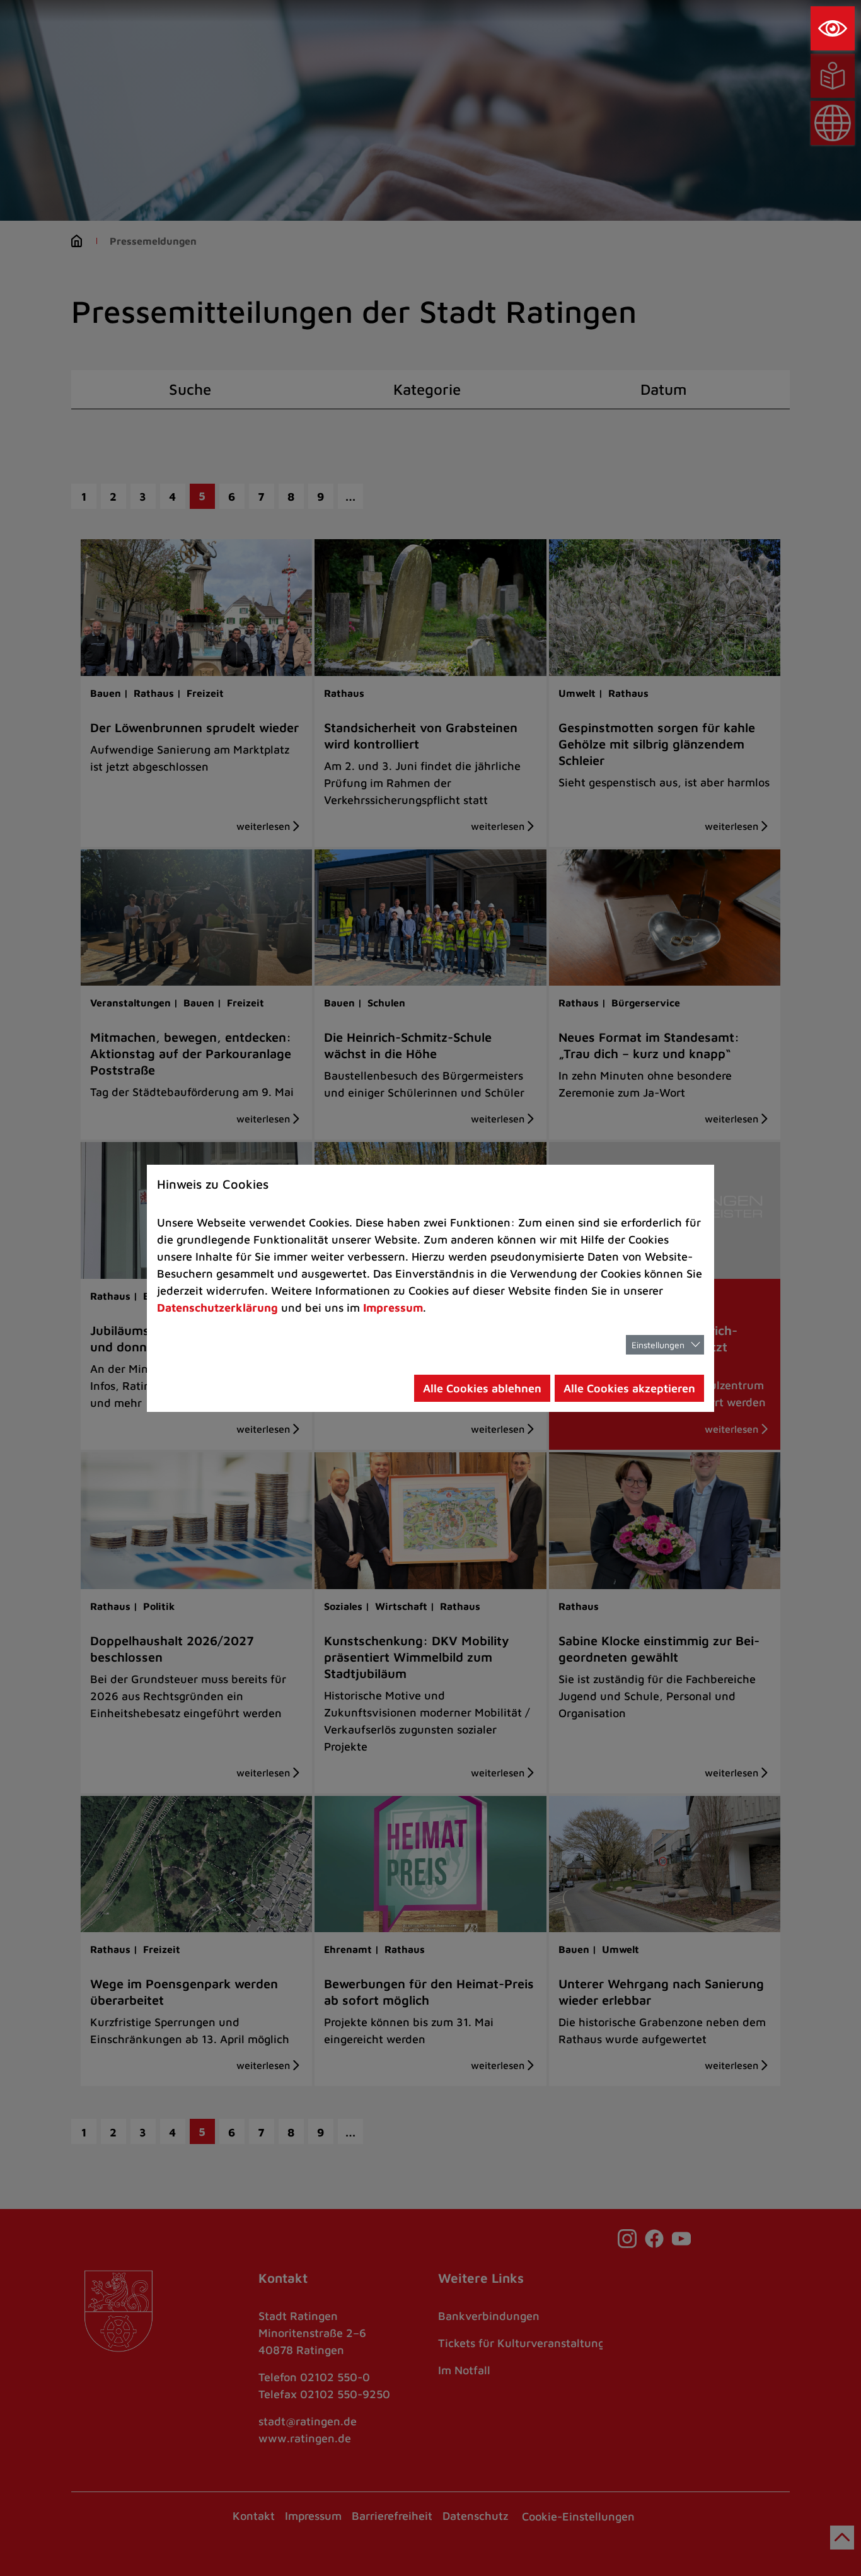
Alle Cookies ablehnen (482, 1388)
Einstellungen (658, 1345)
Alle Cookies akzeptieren (629, 1388)
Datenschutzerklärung (217, 1308)
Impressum (393, 1308)
